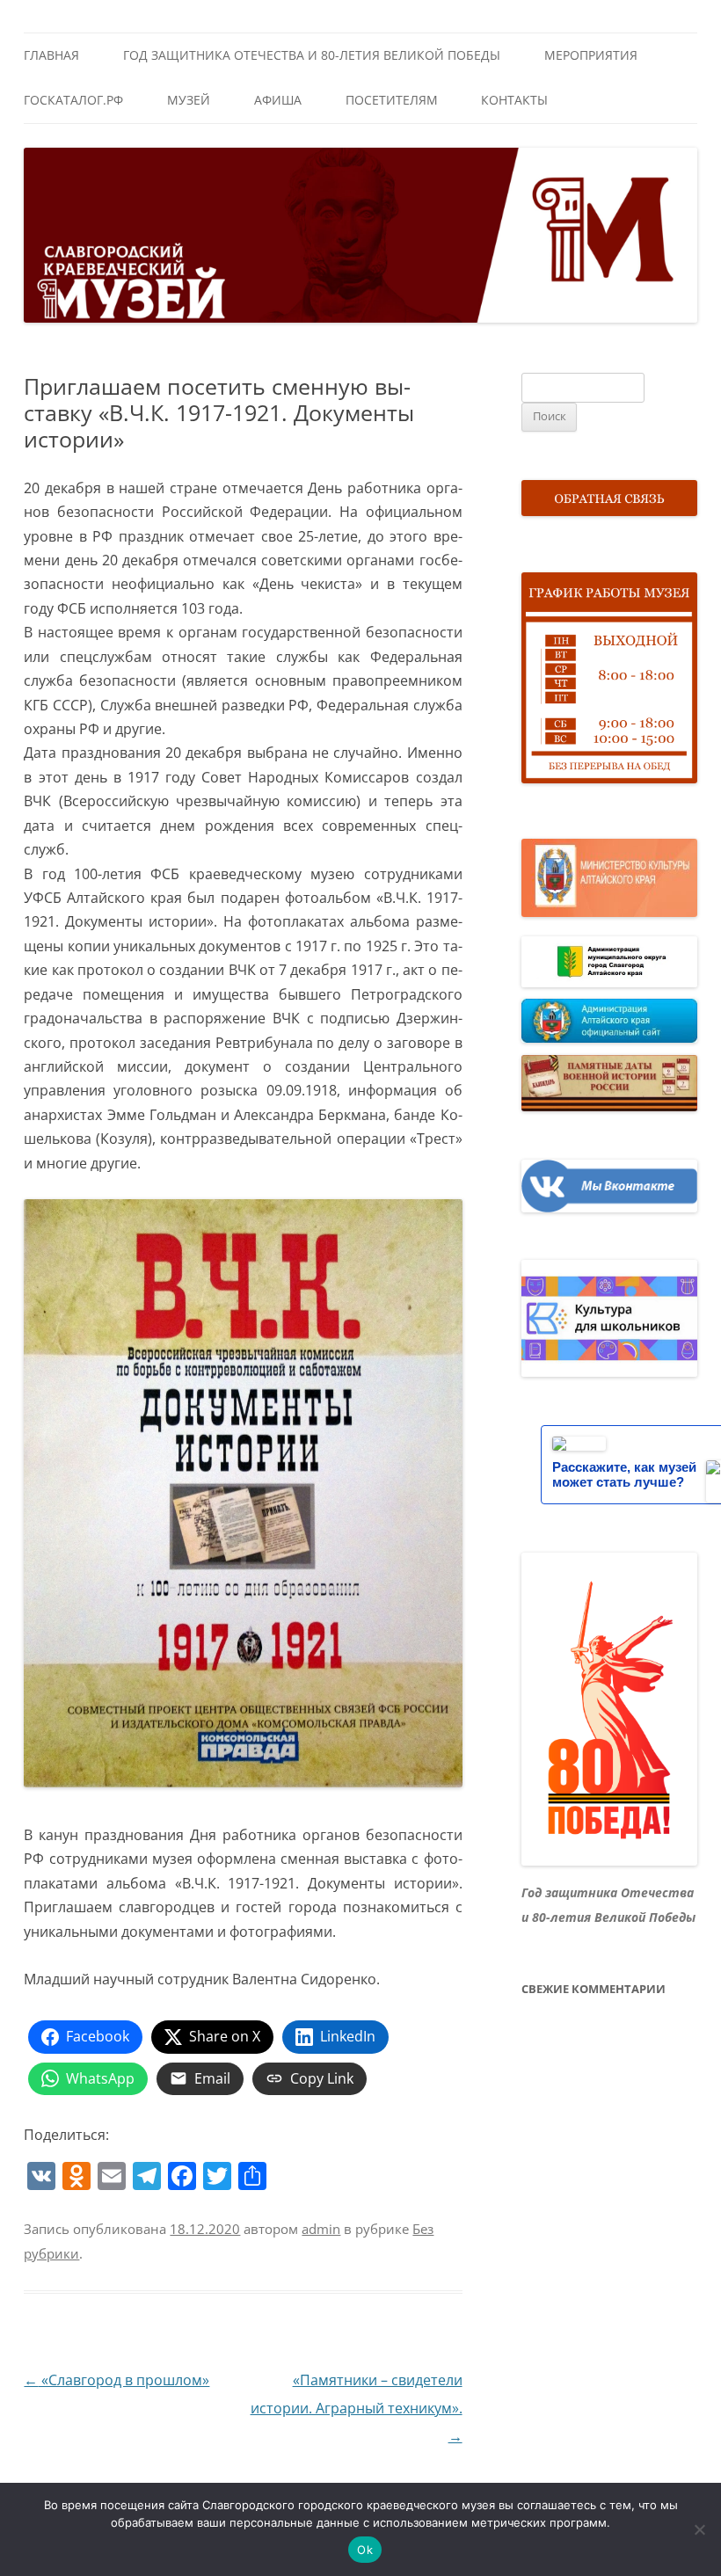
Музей (189, 100)
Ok (365, 2550)
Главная (51, 55)
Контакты (514, 100)
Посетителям (392, 100)
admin (321, 2229)
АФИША (278, 100)
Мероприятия (591, 55)
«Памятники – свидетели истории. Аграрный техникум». (357, 2408)
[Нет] (699, 2529)
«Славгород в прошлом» (117, 2380)
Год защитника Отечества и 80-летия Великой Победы (312, 55)
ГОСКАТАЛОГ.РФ (73, 100)
